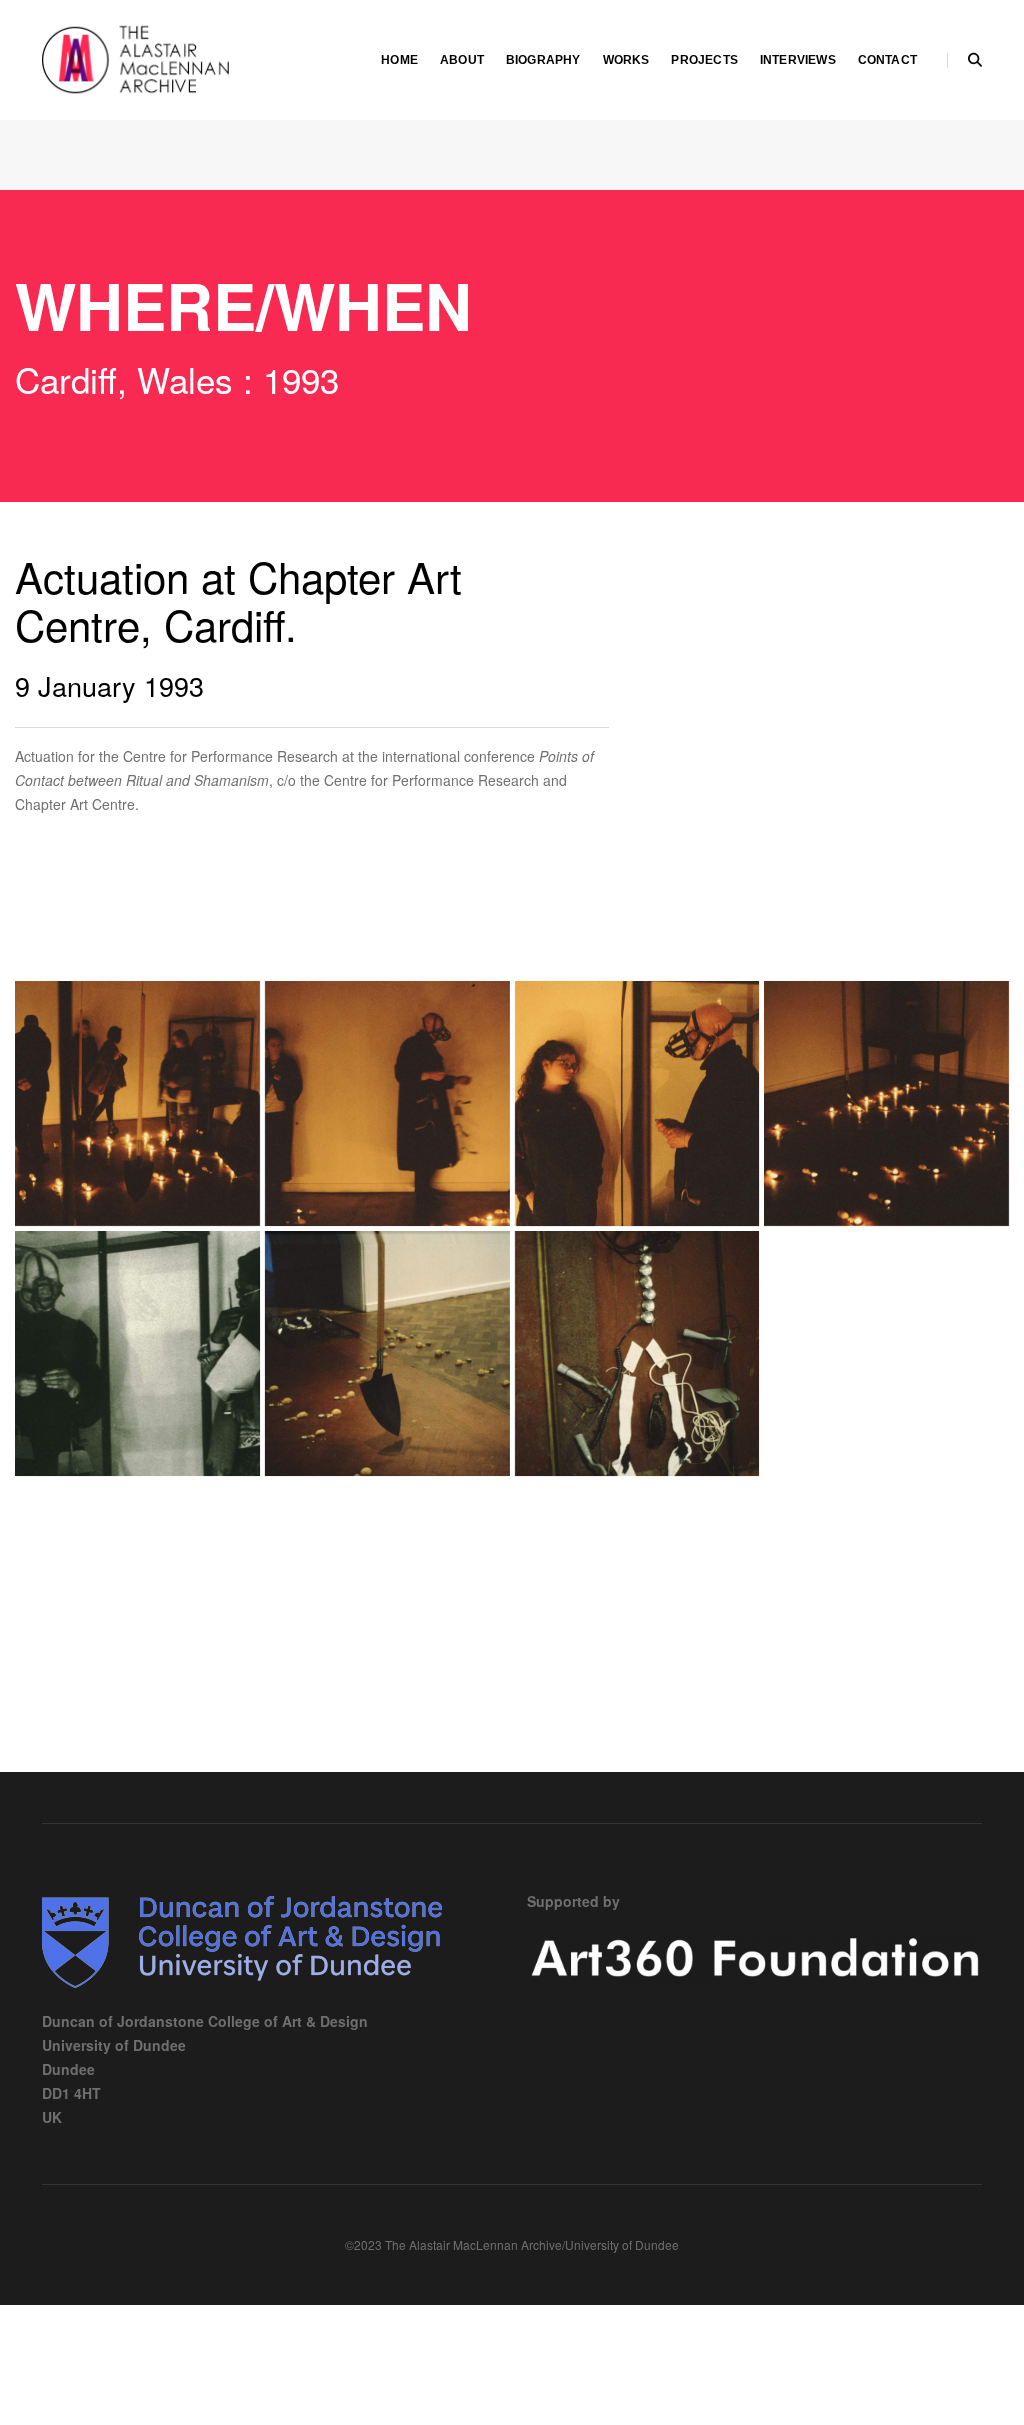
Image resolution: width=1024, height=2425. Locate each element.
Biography (543, 60)
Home (399, 60)
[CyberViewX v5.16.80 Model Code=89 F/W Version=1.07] (387, 1103)
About (462, 60)
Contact (887, 60)
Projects (704, 60)
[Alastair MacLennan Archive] (191, 58)
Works (626, 60)
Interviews (798, 60)
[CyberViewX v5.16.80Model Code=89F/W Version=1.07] (137, 1103)
